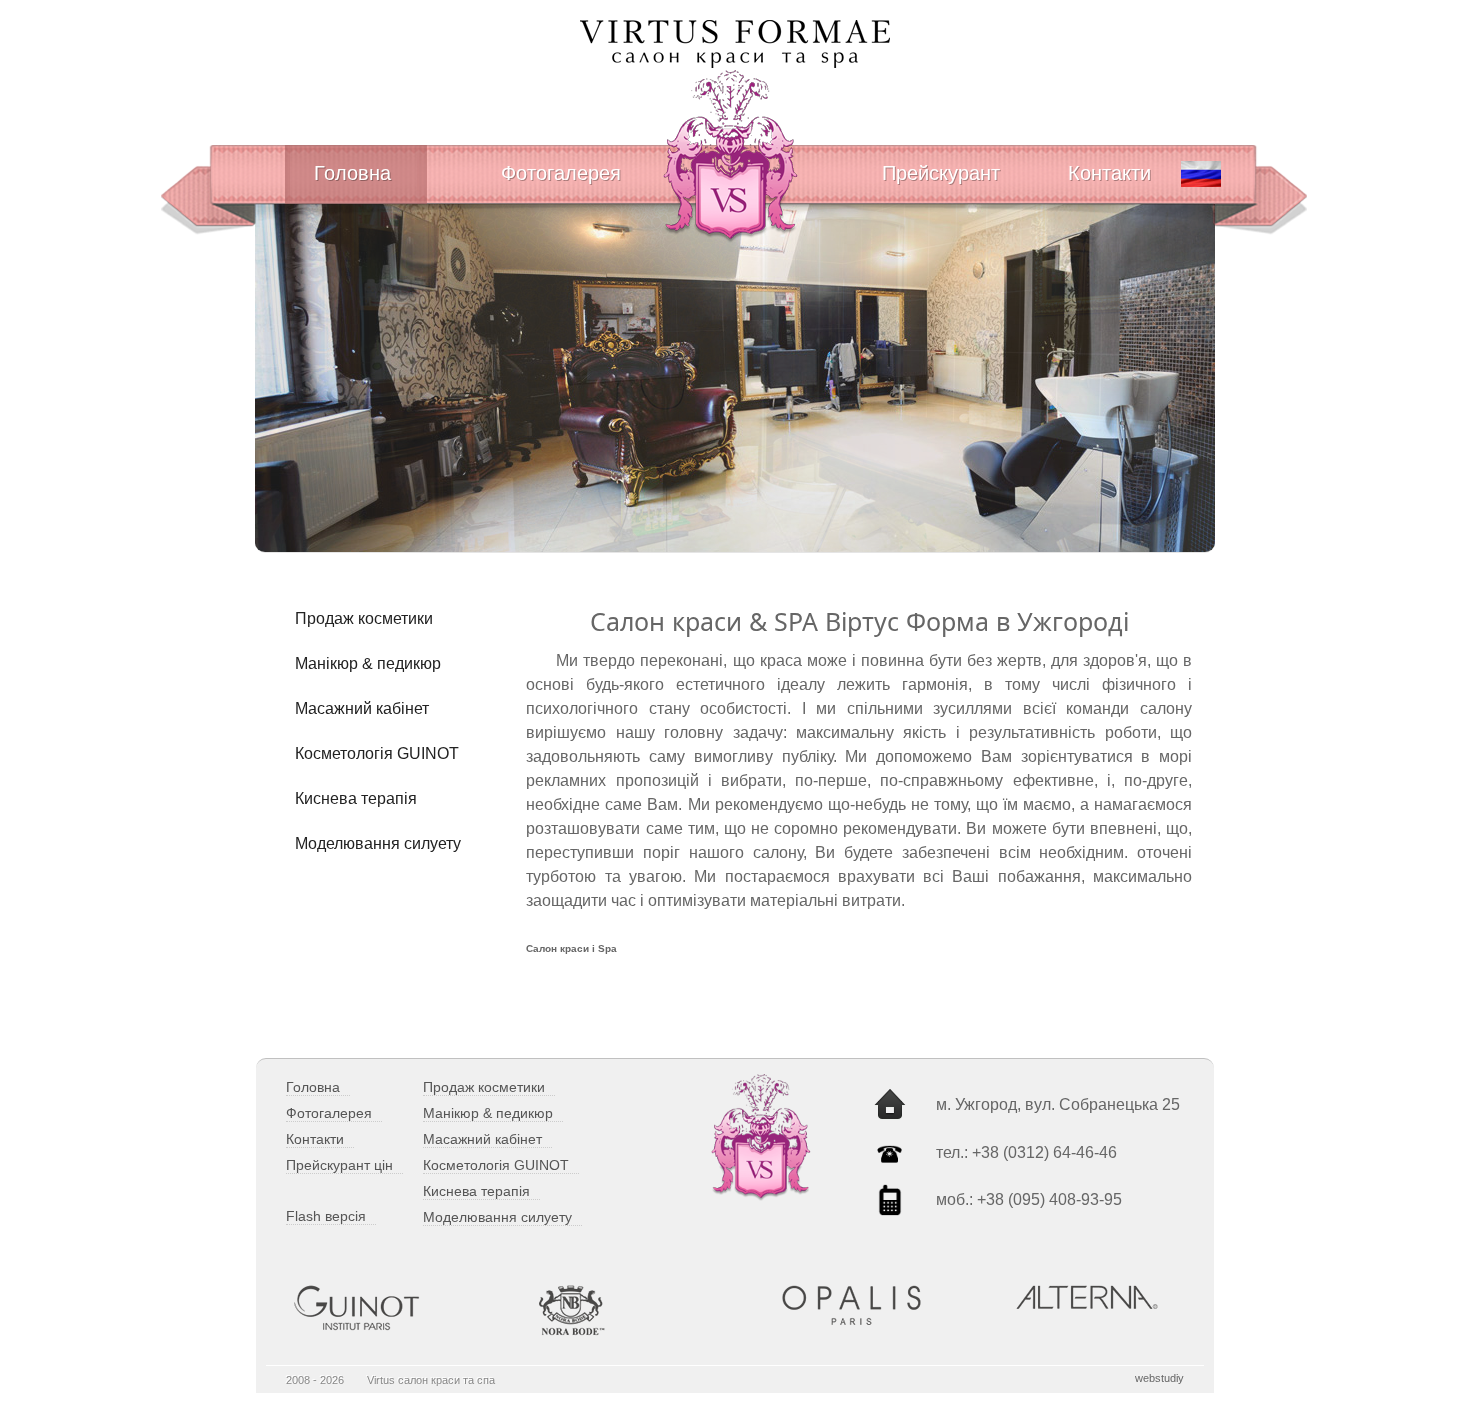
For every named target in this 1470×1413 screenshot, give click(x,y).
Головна (352, 173)
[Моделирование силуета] (632, 1310)
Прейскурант (941, 173)
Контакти (1109, 173)
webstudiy (1159, 1378)
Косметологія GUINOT (377, 753)
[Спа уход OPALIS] (876, 1305)
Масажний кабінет (362, 708)
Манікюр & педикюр (368, 663)
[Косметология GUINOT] (388, 1308)
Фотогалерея (561, 173)
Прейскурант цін (339, 1165)
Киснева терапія (356, 798)
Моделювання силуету (378, 843)
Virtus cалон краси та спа (431, 1380)
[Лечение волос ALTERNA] (1096, 1297)
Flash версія (326, 1216)
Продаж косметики (364, 618)
